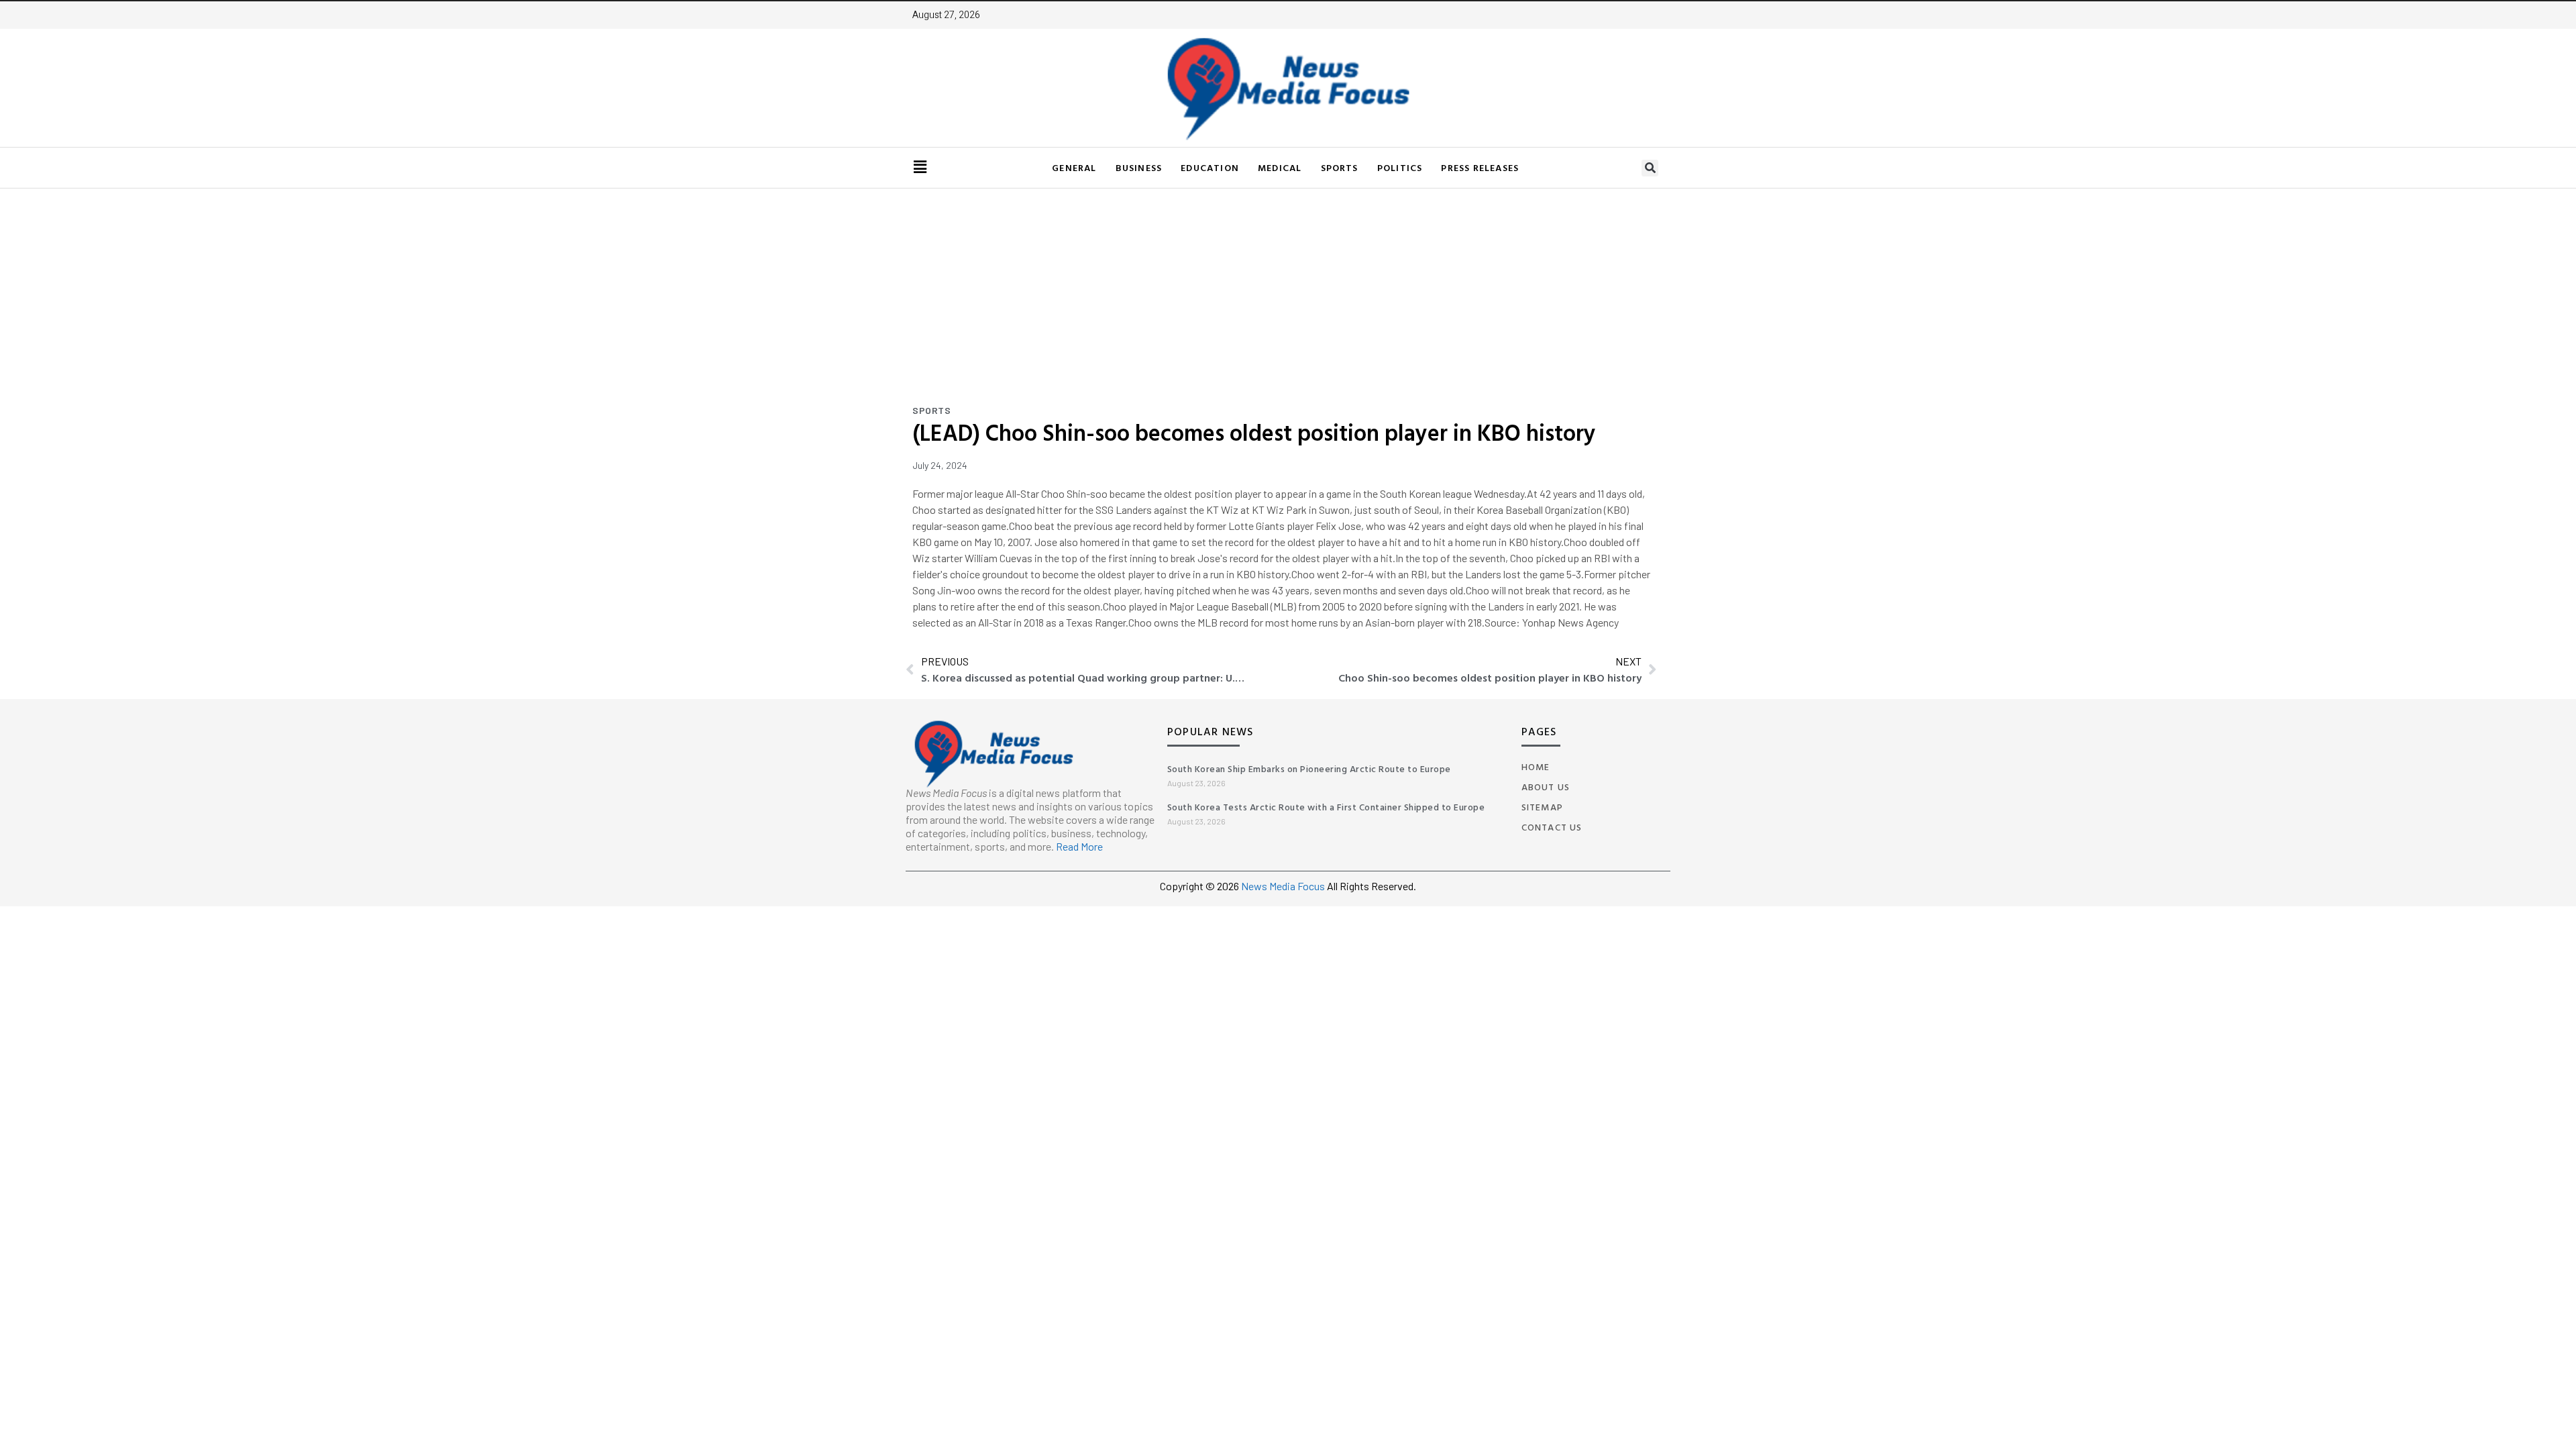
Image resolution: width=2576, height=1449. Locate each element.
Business (1139, 167)
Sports (1340, 167)
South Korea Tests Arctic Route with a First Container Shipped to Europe (1326, 807)
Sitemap (1542, 807)
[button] (1650, 168)
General (1074, 167)
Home (1536, 766)
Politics (1400, 167)
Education (1210, 167)
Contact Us (1552, 827)
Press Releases (1480, 167)
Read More (1079, 846)
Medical (1280, 167)
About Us (1546, 787)
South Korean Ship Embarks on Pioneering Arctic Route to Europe (1309, 768)
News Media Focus (1284, 886)
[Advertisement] (1288, 289)
